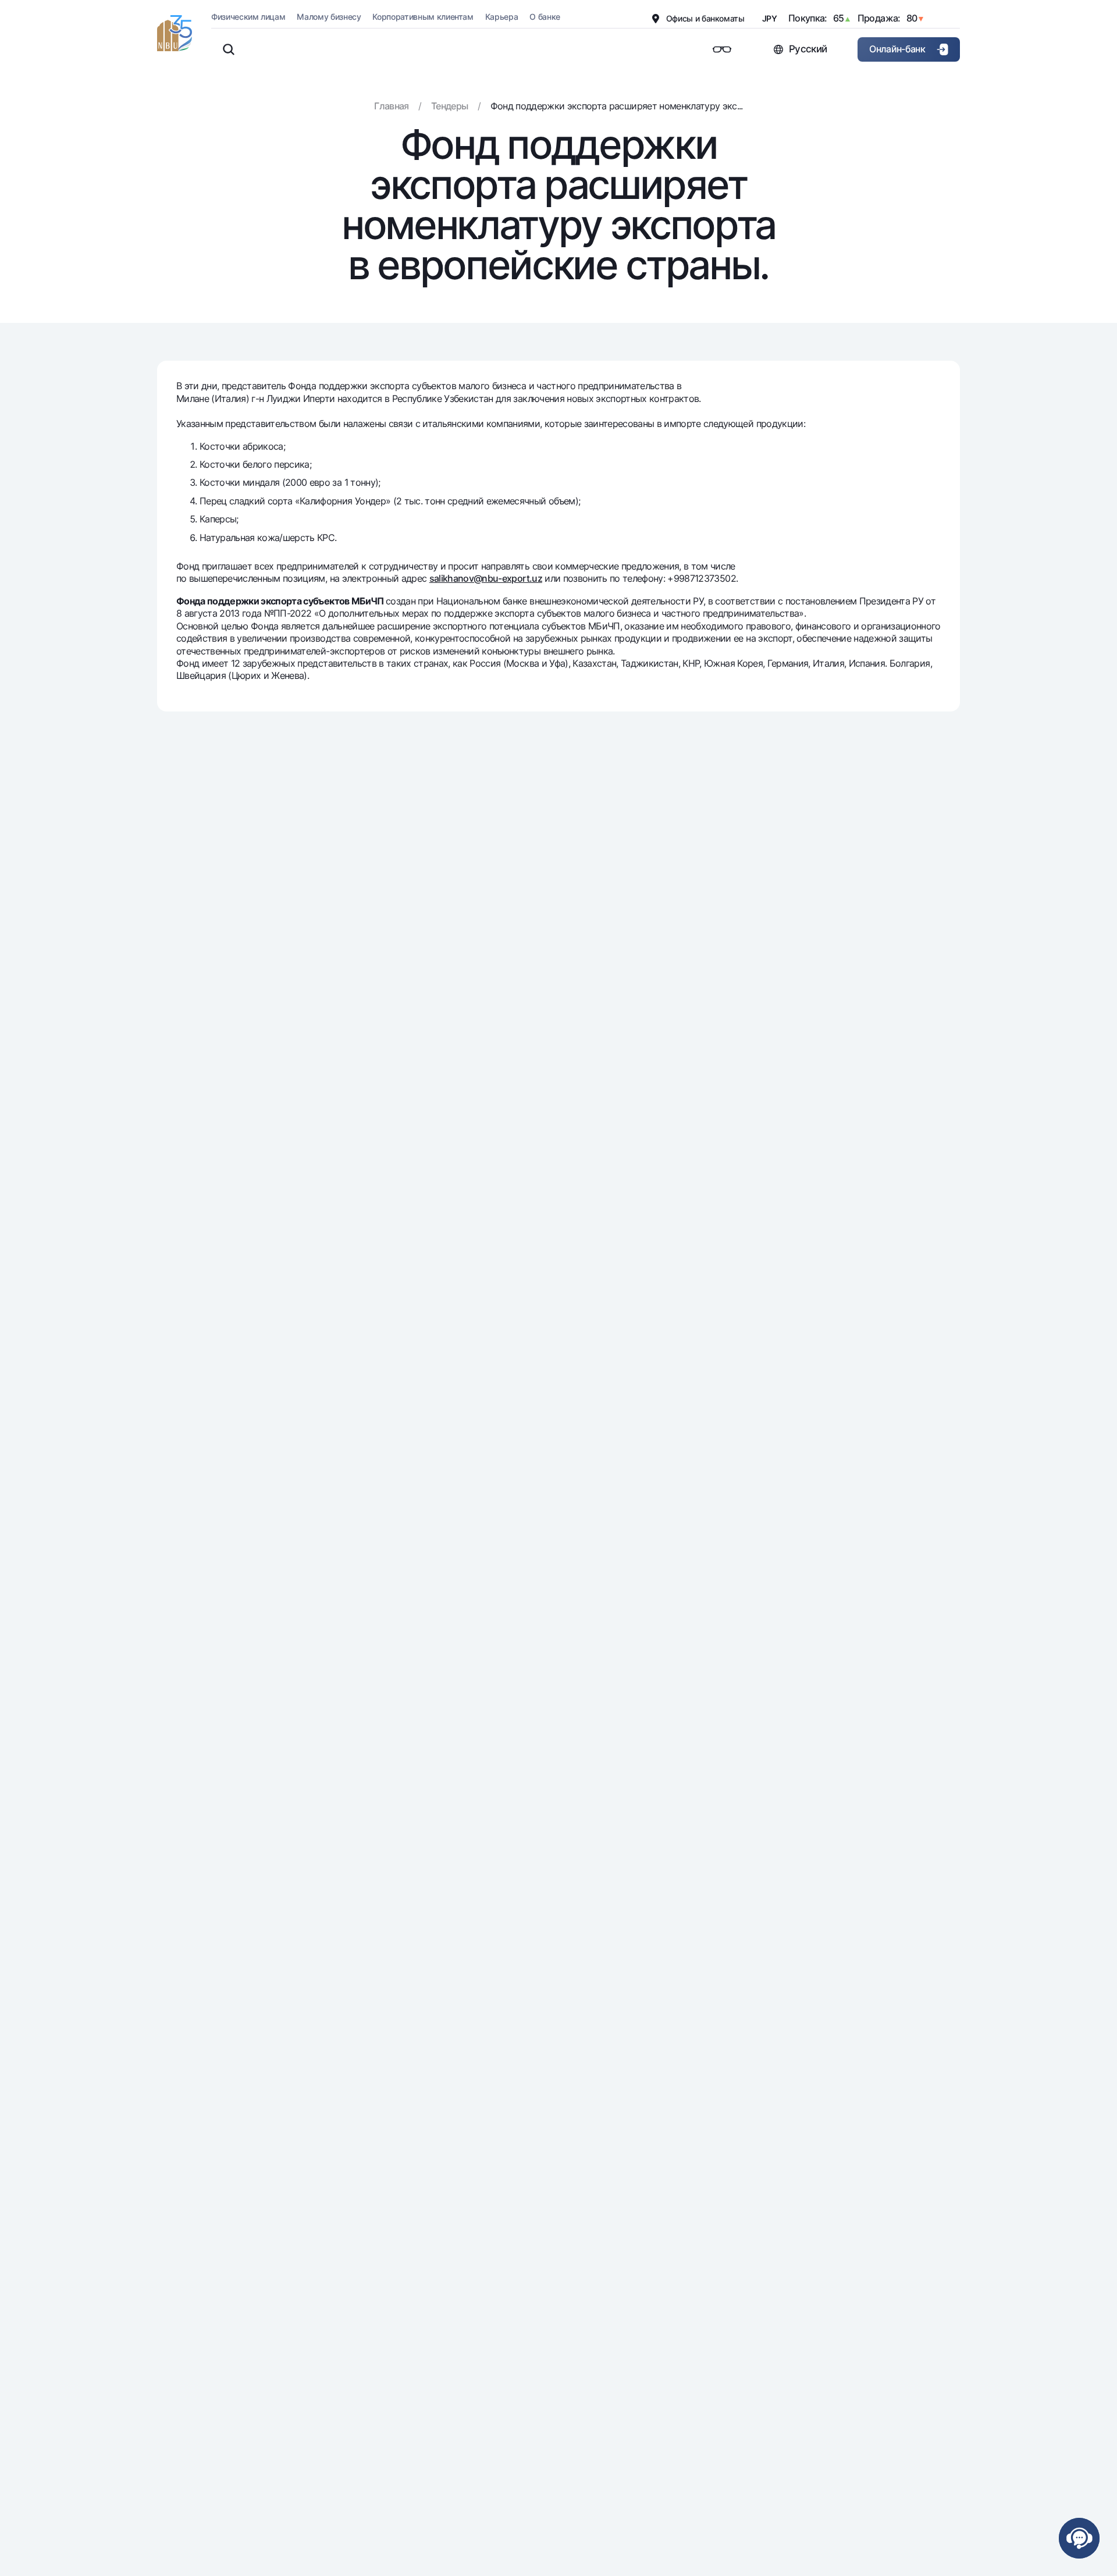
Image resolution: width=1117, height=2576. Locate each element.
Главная (391, 106)
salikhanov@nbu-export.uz (486, 578)
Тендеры (449, 106)
